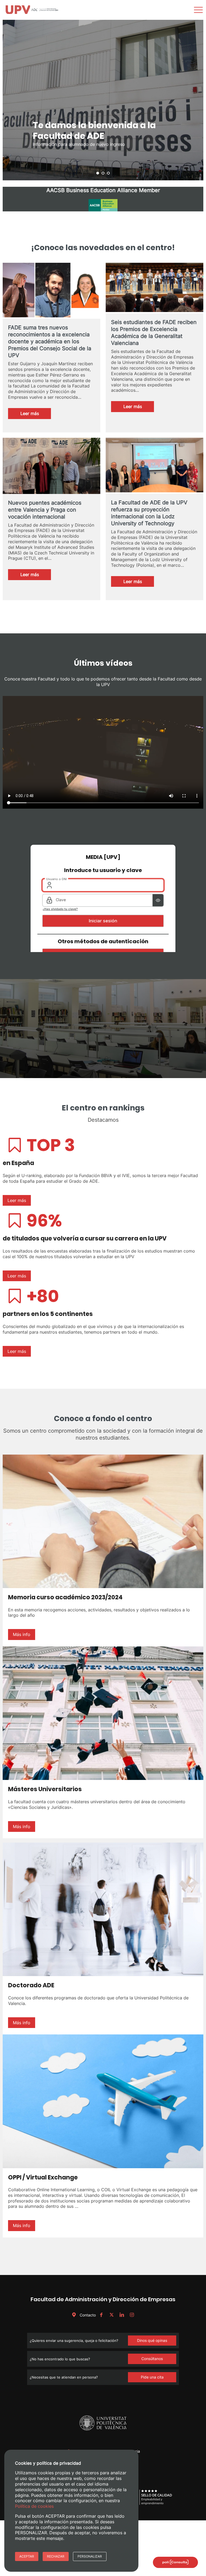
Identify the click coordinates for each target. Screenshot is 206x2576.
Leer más (36, 415)
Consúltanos (152, 2359)
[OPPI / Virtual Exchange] (103, 2101)
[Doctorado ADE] (103, 1909)
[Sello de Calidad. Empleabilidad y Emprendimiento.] (148, 2504)
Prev (10, 100)
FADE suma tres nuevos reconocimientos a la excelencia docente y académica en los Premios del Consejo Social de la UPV (50, 341)
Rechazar (56, 2556)
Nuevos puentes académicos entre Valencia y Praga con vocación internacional (45, 510)
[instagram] (132, 2315)
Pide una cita (152, 2377)
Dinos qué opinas (152, 2340)
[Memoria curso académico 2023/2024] (103, 1521)
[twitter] (112, 2315)
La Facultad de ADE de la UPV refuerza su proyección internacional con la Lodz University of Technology (149, 513)
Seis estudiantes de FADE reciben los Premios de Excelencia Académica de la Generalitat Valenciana (154, 333)
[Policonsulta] (175, 2562)
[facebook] (101, 2315)
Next (196, 100)
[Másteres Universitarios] (103, 1713)
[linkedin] (122, 2315)
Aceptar (27, 2556)
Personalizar (90, 2556)
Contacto (87, 2315)
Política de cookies (34, 2506)
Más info (22, 1634)
